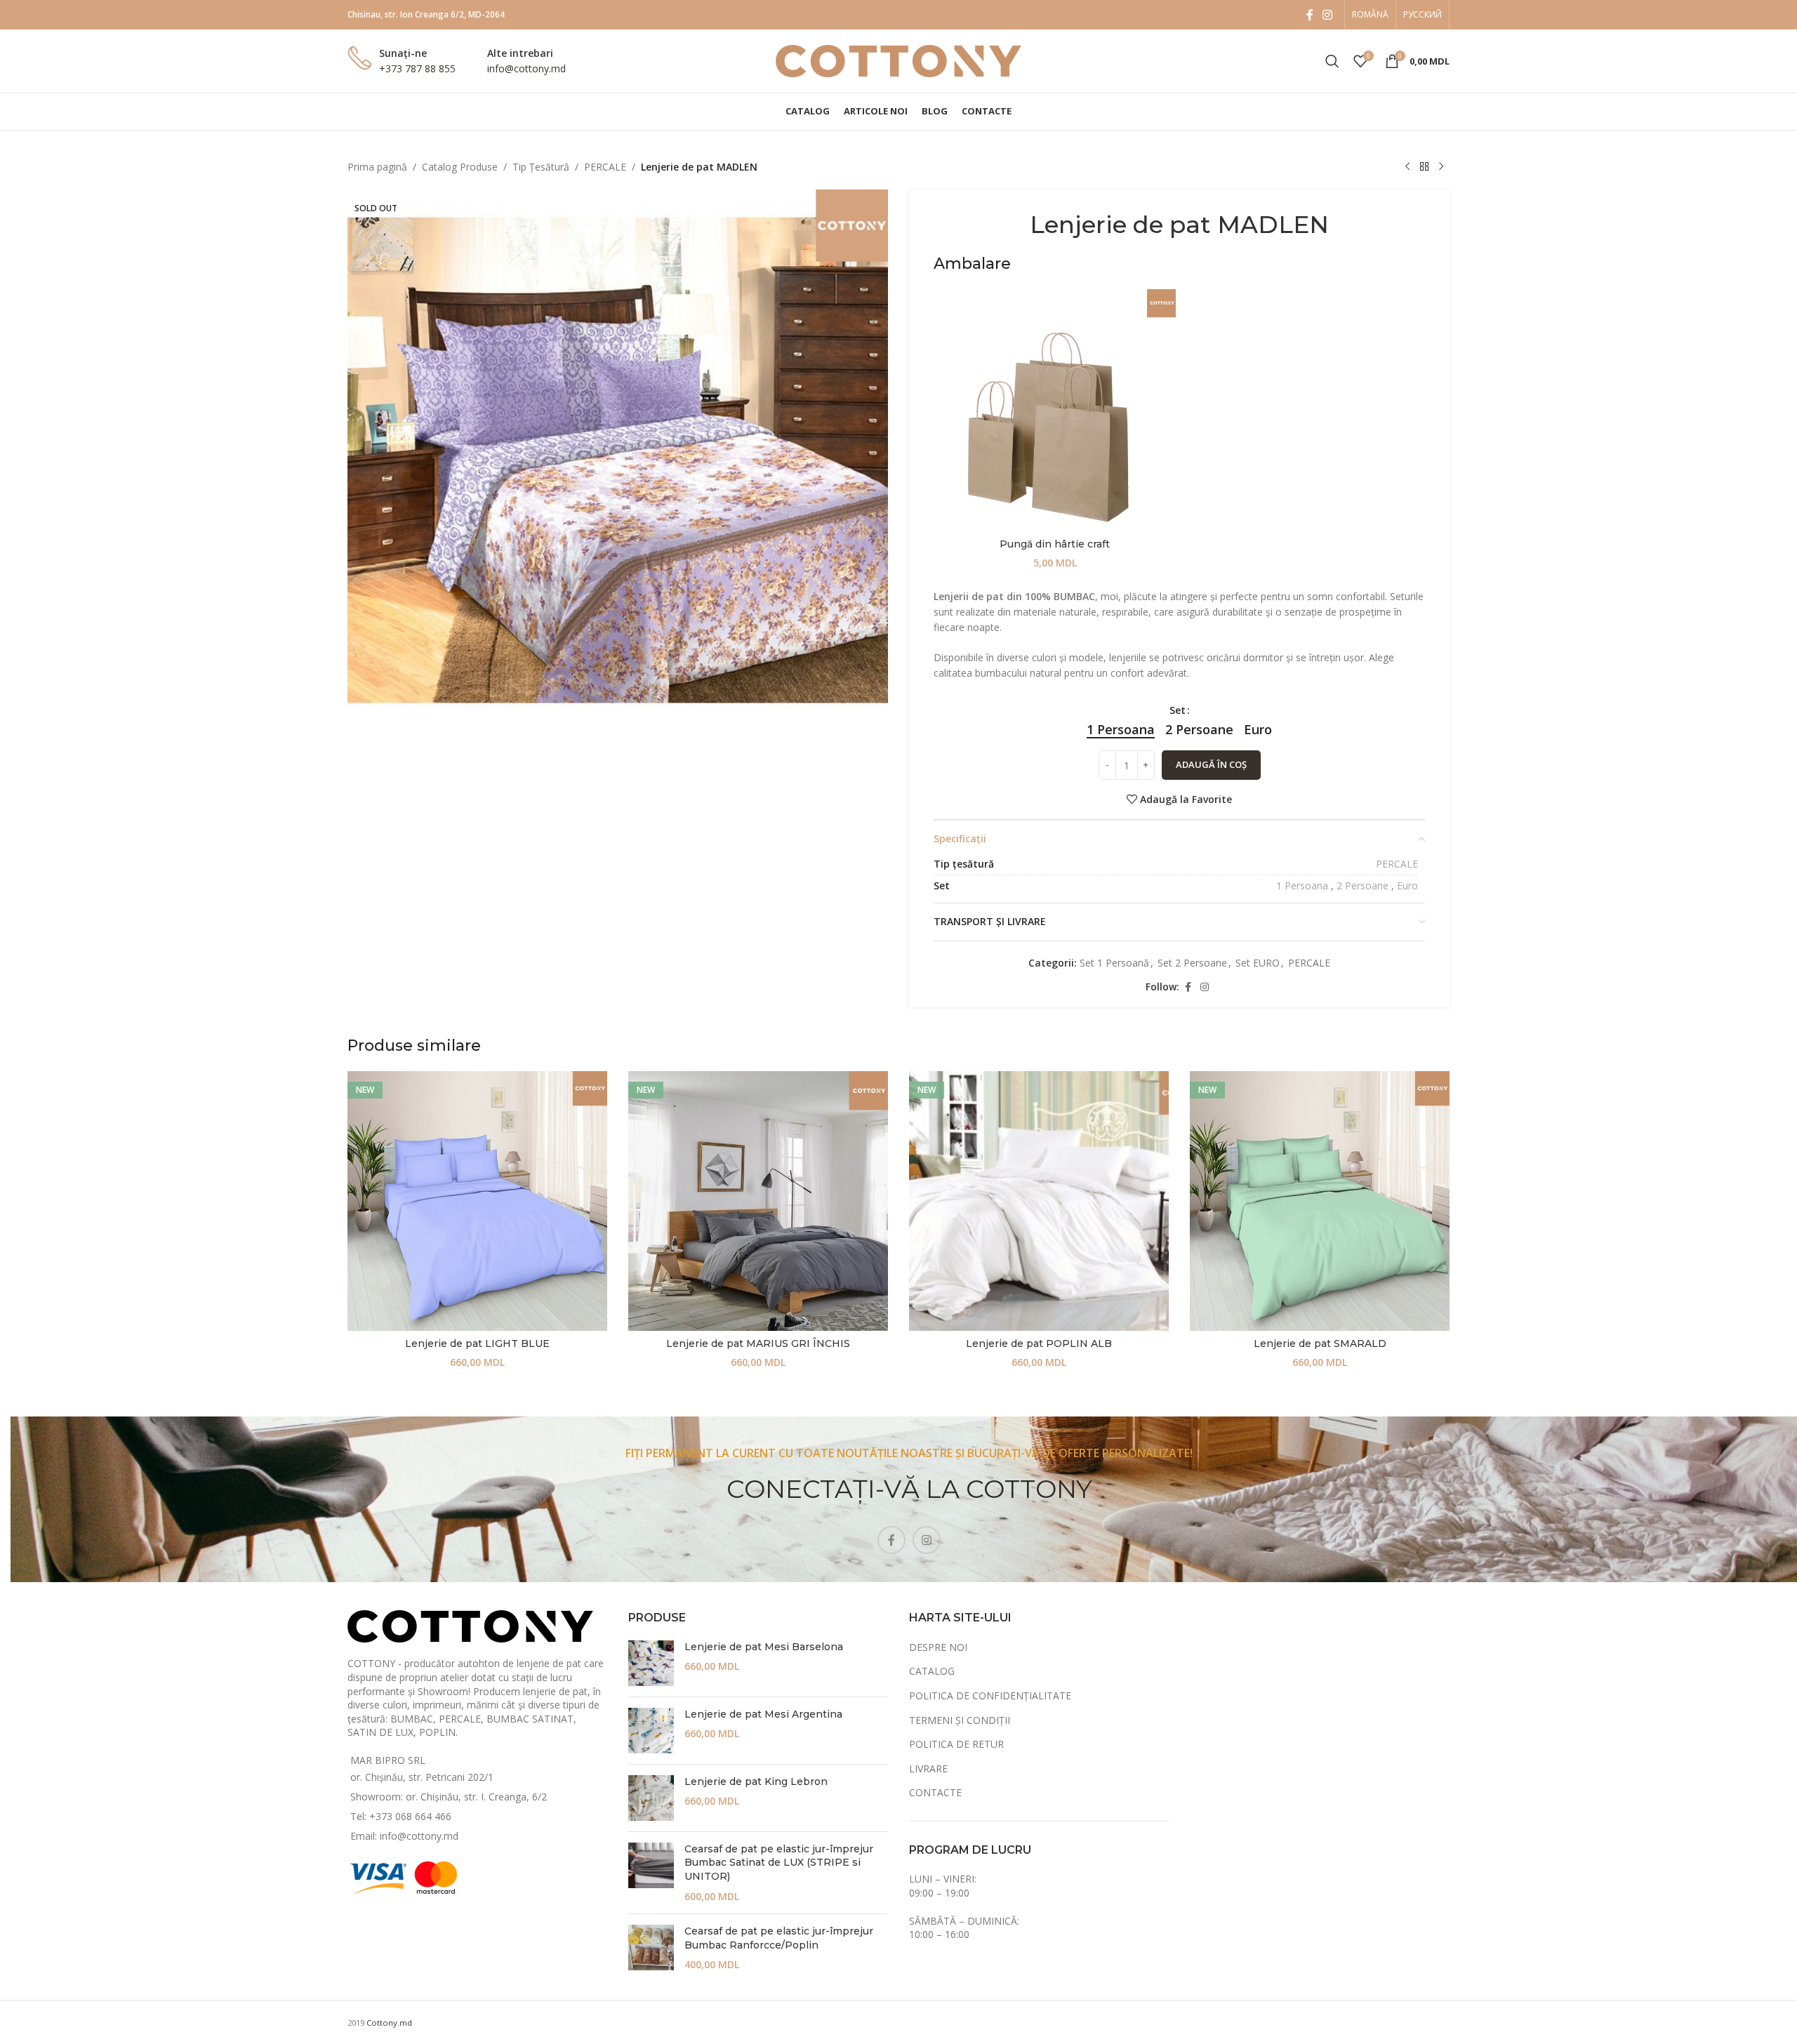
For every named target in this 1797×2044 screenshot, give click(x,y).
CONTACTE (935, 1792)
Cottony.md (389, 2023)
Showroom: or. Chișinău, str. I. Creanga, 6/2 (449, 1797)
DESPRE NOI (938, 1647)
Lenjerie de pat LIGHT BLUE (477, 1343)
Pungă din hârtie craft (1055, 544)
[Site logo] (898, 60)
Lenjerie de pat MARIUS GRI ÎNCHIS (758, 1343)
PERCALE (605, 167)
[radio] (1121, 729)
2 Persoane (1362, 885)
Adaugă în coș (1211, 764)
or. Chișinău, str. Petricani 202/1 (422, 1777)
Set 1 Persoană (1114, 963)
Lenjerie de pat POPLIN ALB (1039, 1343)
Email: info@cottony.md (404, 1836)
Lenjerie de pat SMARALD (1320, 1343)
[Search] (1332, 61)
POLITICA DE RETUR (956, 1744)
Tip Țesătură (541, 167)
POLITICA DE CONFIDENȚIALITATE (990, 1695)
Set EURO (1258, 963)
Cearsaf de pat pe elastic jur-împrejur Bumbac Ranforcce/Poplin (779, 1938)
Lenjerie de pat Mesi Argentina (763, 1714)
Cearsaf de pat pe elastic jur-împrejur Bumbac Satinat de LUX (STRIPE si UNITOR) (779, 1863)
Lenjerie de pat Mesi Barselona (764, 1647)
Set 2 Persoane (1192, 963)
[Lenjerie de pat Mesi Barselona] (651, 1663)
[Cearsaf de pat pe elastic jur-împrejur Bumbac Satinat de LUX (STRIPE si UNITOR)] (651, 1873)
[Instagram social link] (1328, 15)
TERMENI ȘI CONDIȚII (960, 1720)
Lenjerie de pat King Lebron (756, 1781)
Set (1178, 710)
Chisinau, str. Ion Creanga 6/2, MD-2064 (426, 14)
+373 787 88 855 (417, 68)
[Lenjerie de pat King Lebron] (651, 1798)
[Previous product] (1407, 167)
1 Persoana (1302, 885)
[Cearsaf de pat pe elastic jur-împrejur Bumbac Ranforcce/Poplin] (651, 1948)
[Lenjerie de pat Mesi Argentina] (651, 1731)
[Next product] (1441, 167)
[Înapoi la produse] (1424, 167)
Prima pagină (377, 167)
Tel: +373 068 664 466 (401, 1816)
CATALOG (932, 1671)
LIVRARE (928, 1768)
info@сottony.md (526, 68)
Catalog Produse (460, 167)
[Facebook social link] (1310, 15)
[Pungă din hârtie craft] (1055, 410)
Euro (1407, 885)
